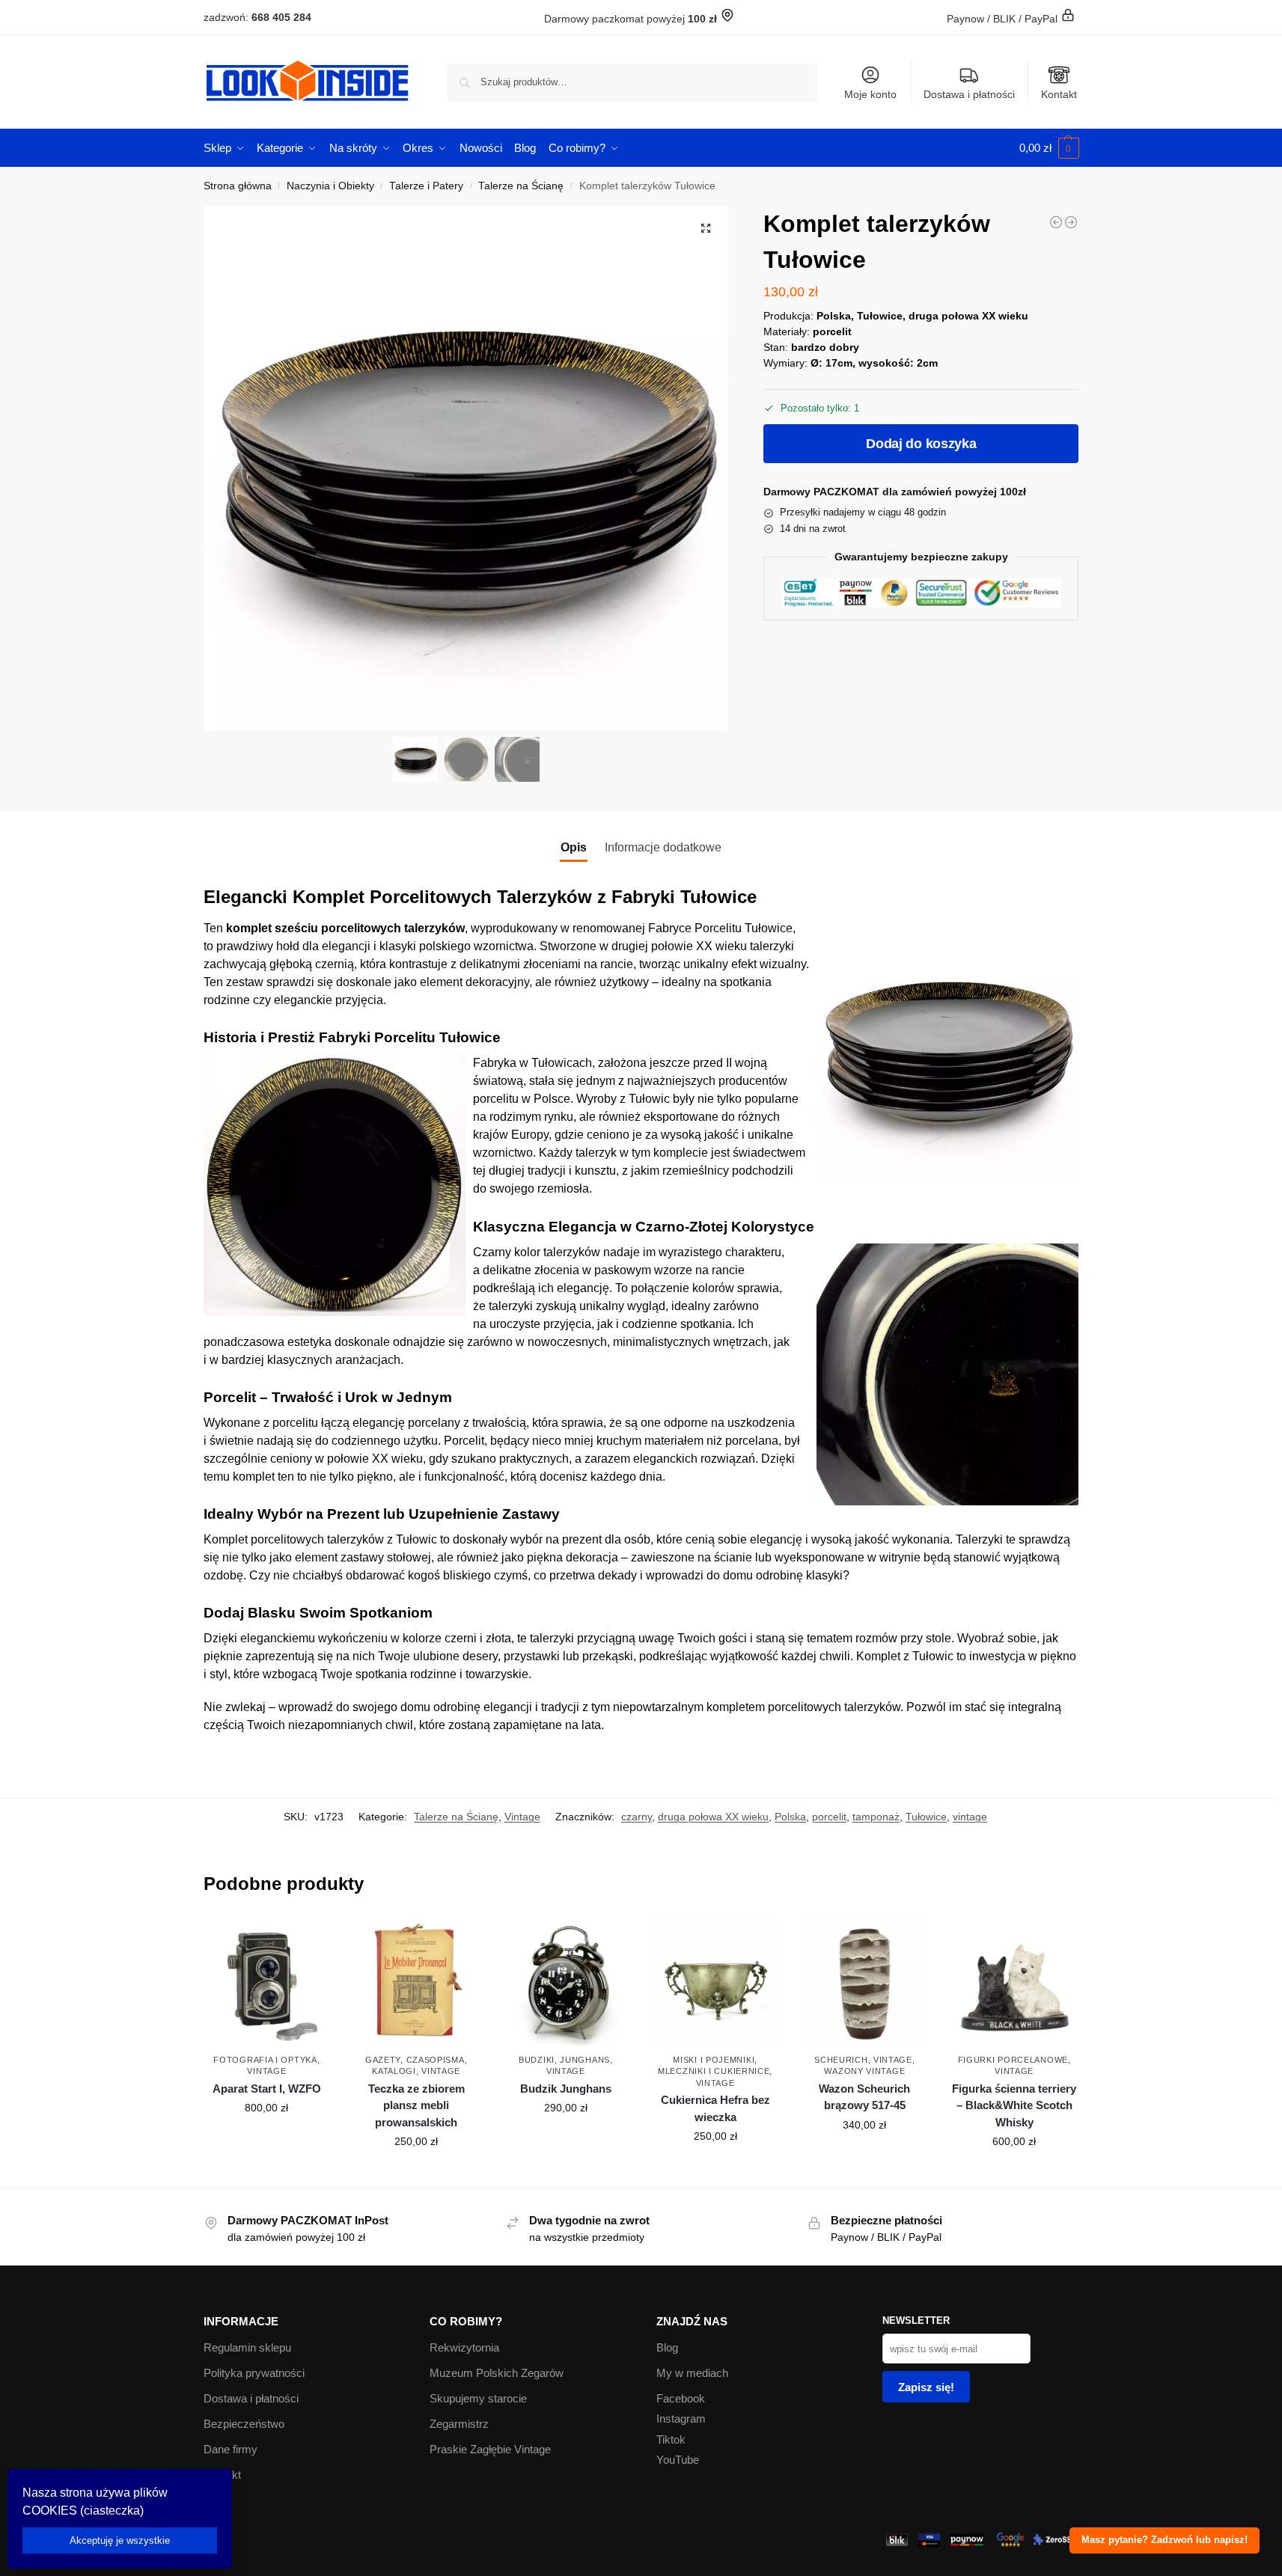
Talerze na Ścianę (521, 186)
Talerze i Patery (426, 186)
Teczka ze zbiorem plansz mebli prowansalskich (416, 2105)
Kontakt (1059, 94)
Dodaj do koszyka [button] (266, 2140)
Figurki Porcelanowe (1013, 2060)
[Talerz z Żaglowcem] (1056, 222)
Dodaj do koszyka (921, 444)
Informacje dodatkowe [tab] (663, 847)
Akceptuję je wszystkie (120, 2540)
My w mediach (692, 2373)
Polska (790, 1817)
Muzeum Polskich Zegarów (497, 2373)
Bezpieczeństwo (244, 2424)
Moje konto (870, 94)
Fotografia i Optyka (265, 2060)
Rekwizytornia (464, 2347)
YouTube (678, 2460)
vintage (970, 1817)
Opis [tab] (574, 847)
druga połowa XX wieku (713, 1817)
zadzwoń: (257, 17)
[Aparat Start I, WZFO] (267, 1982)
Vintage (522, 1817)
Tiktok (671, 2439)
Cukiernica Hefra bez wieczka (715, 2108)
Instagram (681, 2419)
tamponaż (876, 1817)
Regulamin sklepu (247, 2347)
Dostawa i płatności (969, 94)
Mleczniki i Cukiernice (714, 2071)
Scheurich (841, 2060)
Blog (667, 2347)
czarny (637, 1817)
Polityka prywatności (254, 2373)
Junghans (585, 2060)
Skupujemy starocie (478, 2398)
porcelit (829, 1817)
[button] (1049, 148)
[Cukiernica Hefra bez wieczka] (715, 1982)
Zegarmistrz (459, 2424)
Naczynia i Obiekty (330, 186)
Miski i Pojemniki (714, 2060)
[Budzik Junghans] (566, 1982)
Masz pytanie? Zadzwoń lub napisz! (1165, 2540)
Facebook (681, 2398)
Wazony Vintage (864, 2071)
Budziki (537, 2060)
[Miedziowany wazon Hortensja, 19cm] (1071, 222)
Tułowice (926, 1817)
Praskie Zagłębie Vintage (490, 2449)
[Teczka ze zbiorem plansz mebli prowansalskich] (416, 1982)
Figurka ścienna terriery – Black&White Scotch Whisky (1014, 2105)
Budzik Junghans (566, 2089)
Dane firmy (231, 2449)
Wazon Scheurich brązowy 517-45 (864, 2097)
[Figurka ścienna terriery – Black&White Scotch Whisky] (1014, 1982)
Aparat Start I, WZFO (267, 2089)
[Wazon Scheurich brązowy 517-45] (865, 1982)
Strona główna (238, 186)
